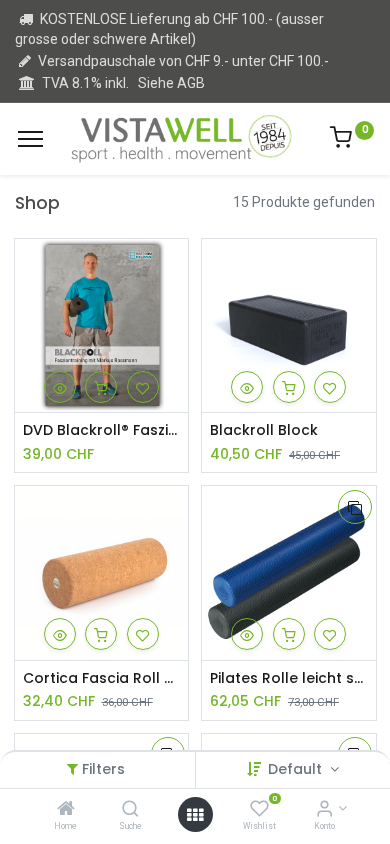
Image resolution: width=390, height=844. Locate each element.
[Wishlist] (259, 810)
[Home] (66, 810)
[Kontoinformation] (324, 810)
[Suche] (130, 810)
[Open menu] (195, 815)
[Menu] (30, 139)
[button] (60, 387)
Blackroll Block (264, 430)
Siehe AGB (171, 83)
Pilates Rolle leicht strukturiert (289, 678)
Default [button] (297, 769)
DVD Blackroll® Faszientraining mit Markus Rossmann (102, 430)
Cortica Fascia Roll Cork (102, 678)
